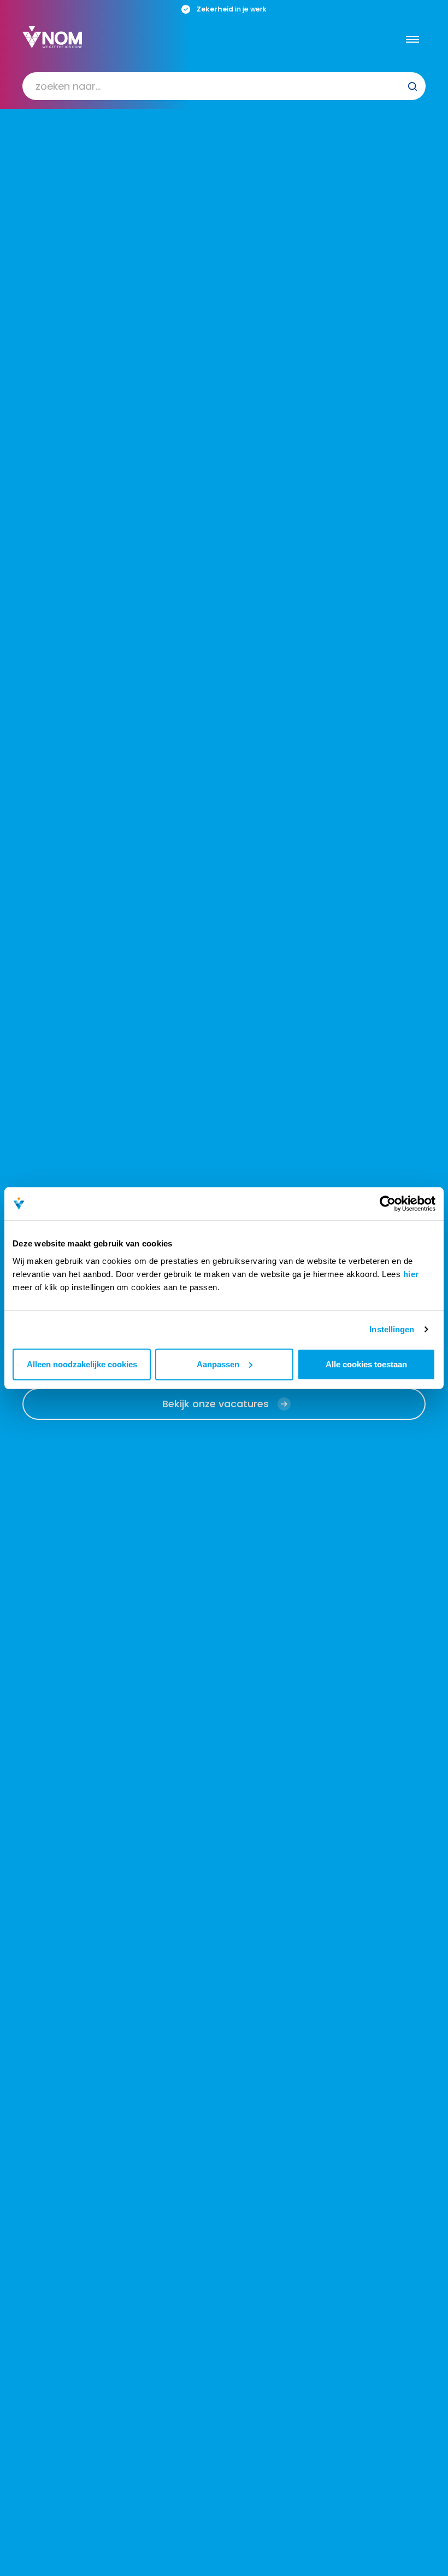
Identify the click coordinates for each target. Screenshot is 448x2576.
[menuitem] (224, 86)
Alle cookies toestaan (366, 1364)
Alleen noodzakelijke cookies (82, 1364)
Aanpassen (218, 1364)
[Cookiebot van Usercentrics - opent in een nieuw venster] (388, 1204)
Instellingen (392, 1329)
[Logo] (52, 37)
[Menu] (412, 39)
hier (411, 1274)
